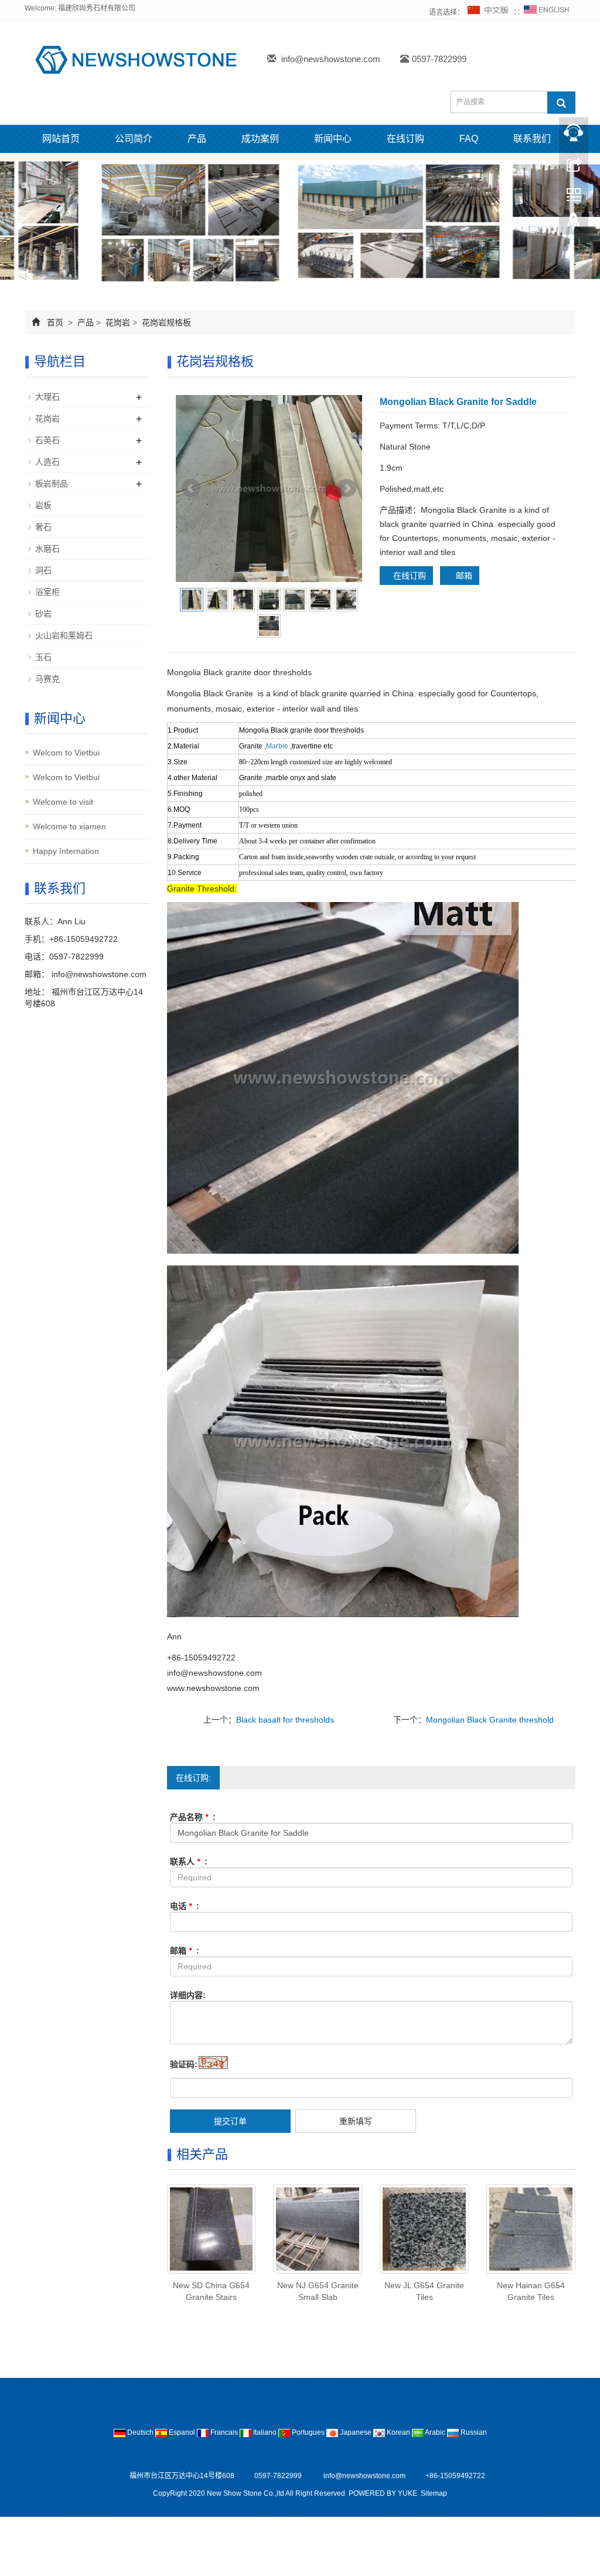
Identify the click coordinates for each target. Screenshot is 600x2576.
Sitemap (434, 2493)
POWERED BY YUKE (384, 2493)
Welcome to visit (63, 802)
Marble (277, 746)
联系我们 (532, 139)
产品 (197, 139)
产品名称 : (193, 1817)
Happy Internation (66, 851)
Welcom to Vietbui (66, 753)
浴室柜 (47, 592)
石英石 (47, 440)
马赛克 (47, 679)
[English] (547, 12)
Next (347, 488)
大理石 (47, 397)
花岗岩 (118, 322)
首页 (55, 322)
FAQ (469, 139)
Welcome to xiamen (69, 826)
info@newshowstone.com (331, 59)
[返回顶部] (574, 224)
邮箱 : (185, 1951)
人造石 (47, 462)
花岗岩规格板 (165, 322)
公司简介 (134, 139)
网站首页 (61, 139)
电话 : (185, 1906)
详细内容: (188, 1995)
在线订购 (405, 139)
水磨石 (47, 549)
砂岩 (43, 614)
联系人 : (189, 1862)
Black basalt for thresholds (285, 1720)
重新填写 (356, 2121)
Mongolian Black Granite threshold (490, 1720)
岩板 (43, 505)
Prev (191, 488)
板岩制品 (52, 484)
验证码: (184, 2064)
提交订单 (230, 2121)
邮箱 (463, 576)
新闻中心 (333, 139)
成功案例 (260, 139)
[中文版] (489, 12)
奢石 (43, 527)
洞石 (43, 570)
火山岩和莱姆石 (64, 635)
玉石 (43, 657)
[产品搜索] (561, 103)
